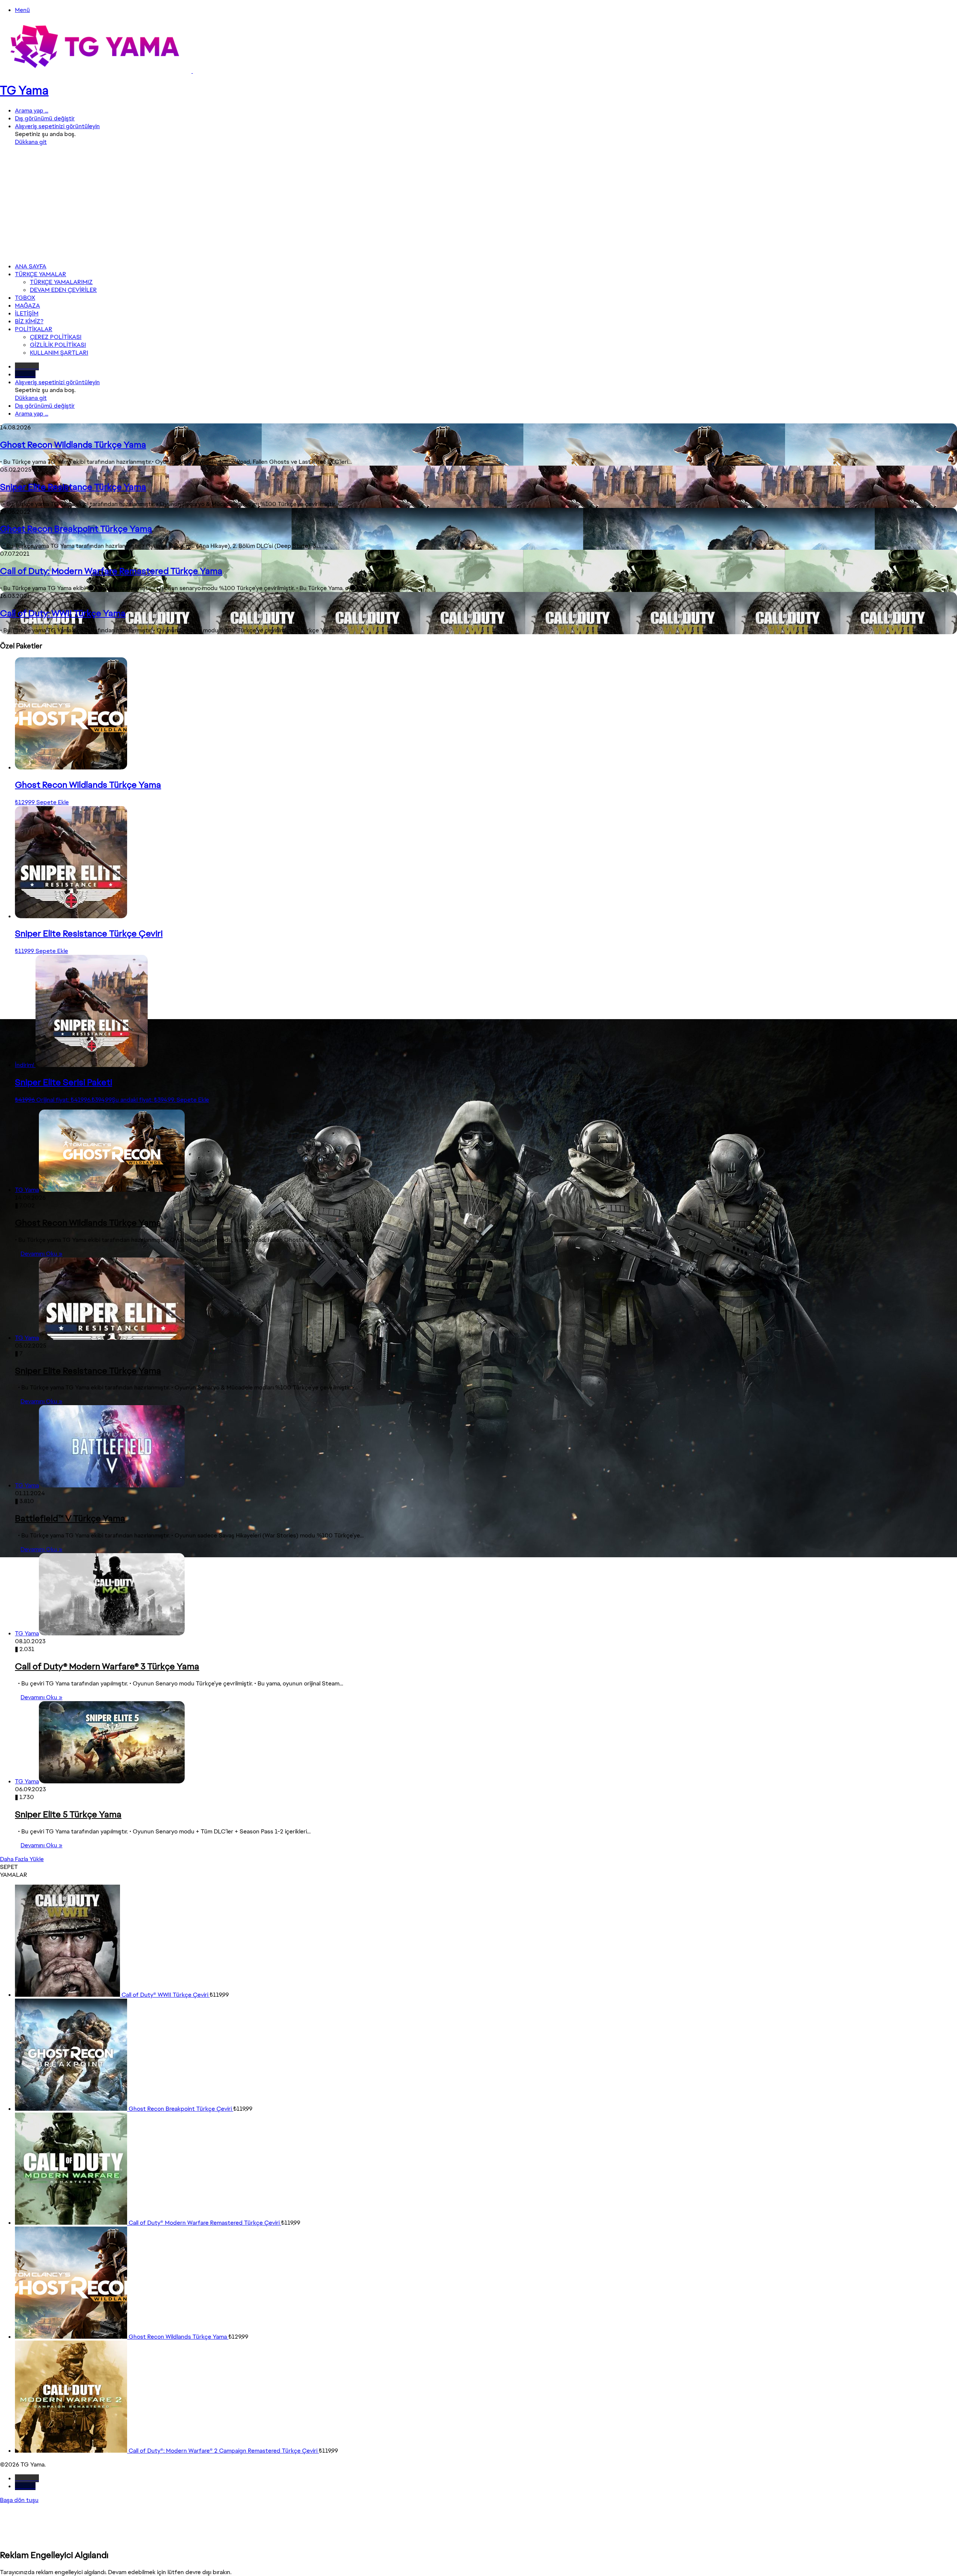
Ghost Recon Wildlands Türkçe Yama (73, 445)
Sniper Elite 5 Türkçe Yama (68, 1814)
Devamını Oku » (41, 1254)
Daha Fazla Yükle (22, 1859)
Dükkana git (31, 142)
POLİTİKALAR (34, 329)
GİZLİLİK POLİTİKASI (58, 345)
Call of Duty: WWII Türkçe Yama (63, 613)
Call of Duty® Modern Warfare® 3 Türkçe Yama (107, 1666)
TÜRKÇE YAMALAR (41, 274)
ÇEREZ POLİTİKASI (56, 337)
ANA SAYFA (31, 266)
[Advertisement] (478, 204)
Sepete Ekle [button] (53, 802)
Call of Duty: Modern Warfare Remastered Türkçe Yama (111, 571)
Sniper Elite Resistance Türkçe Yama (73, 487)
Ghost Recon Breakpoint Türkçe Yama (76, 529)
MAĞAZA (27, 306)
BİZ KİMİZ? (29, 321)
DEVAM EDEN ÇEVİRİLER (63, 290)
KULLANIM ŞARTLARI (59, 353)
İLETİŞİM (27, 313)
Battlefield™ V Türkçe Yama (70, 1518)
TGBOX (25, 298)
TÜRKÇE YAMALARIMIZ (61, 282)
